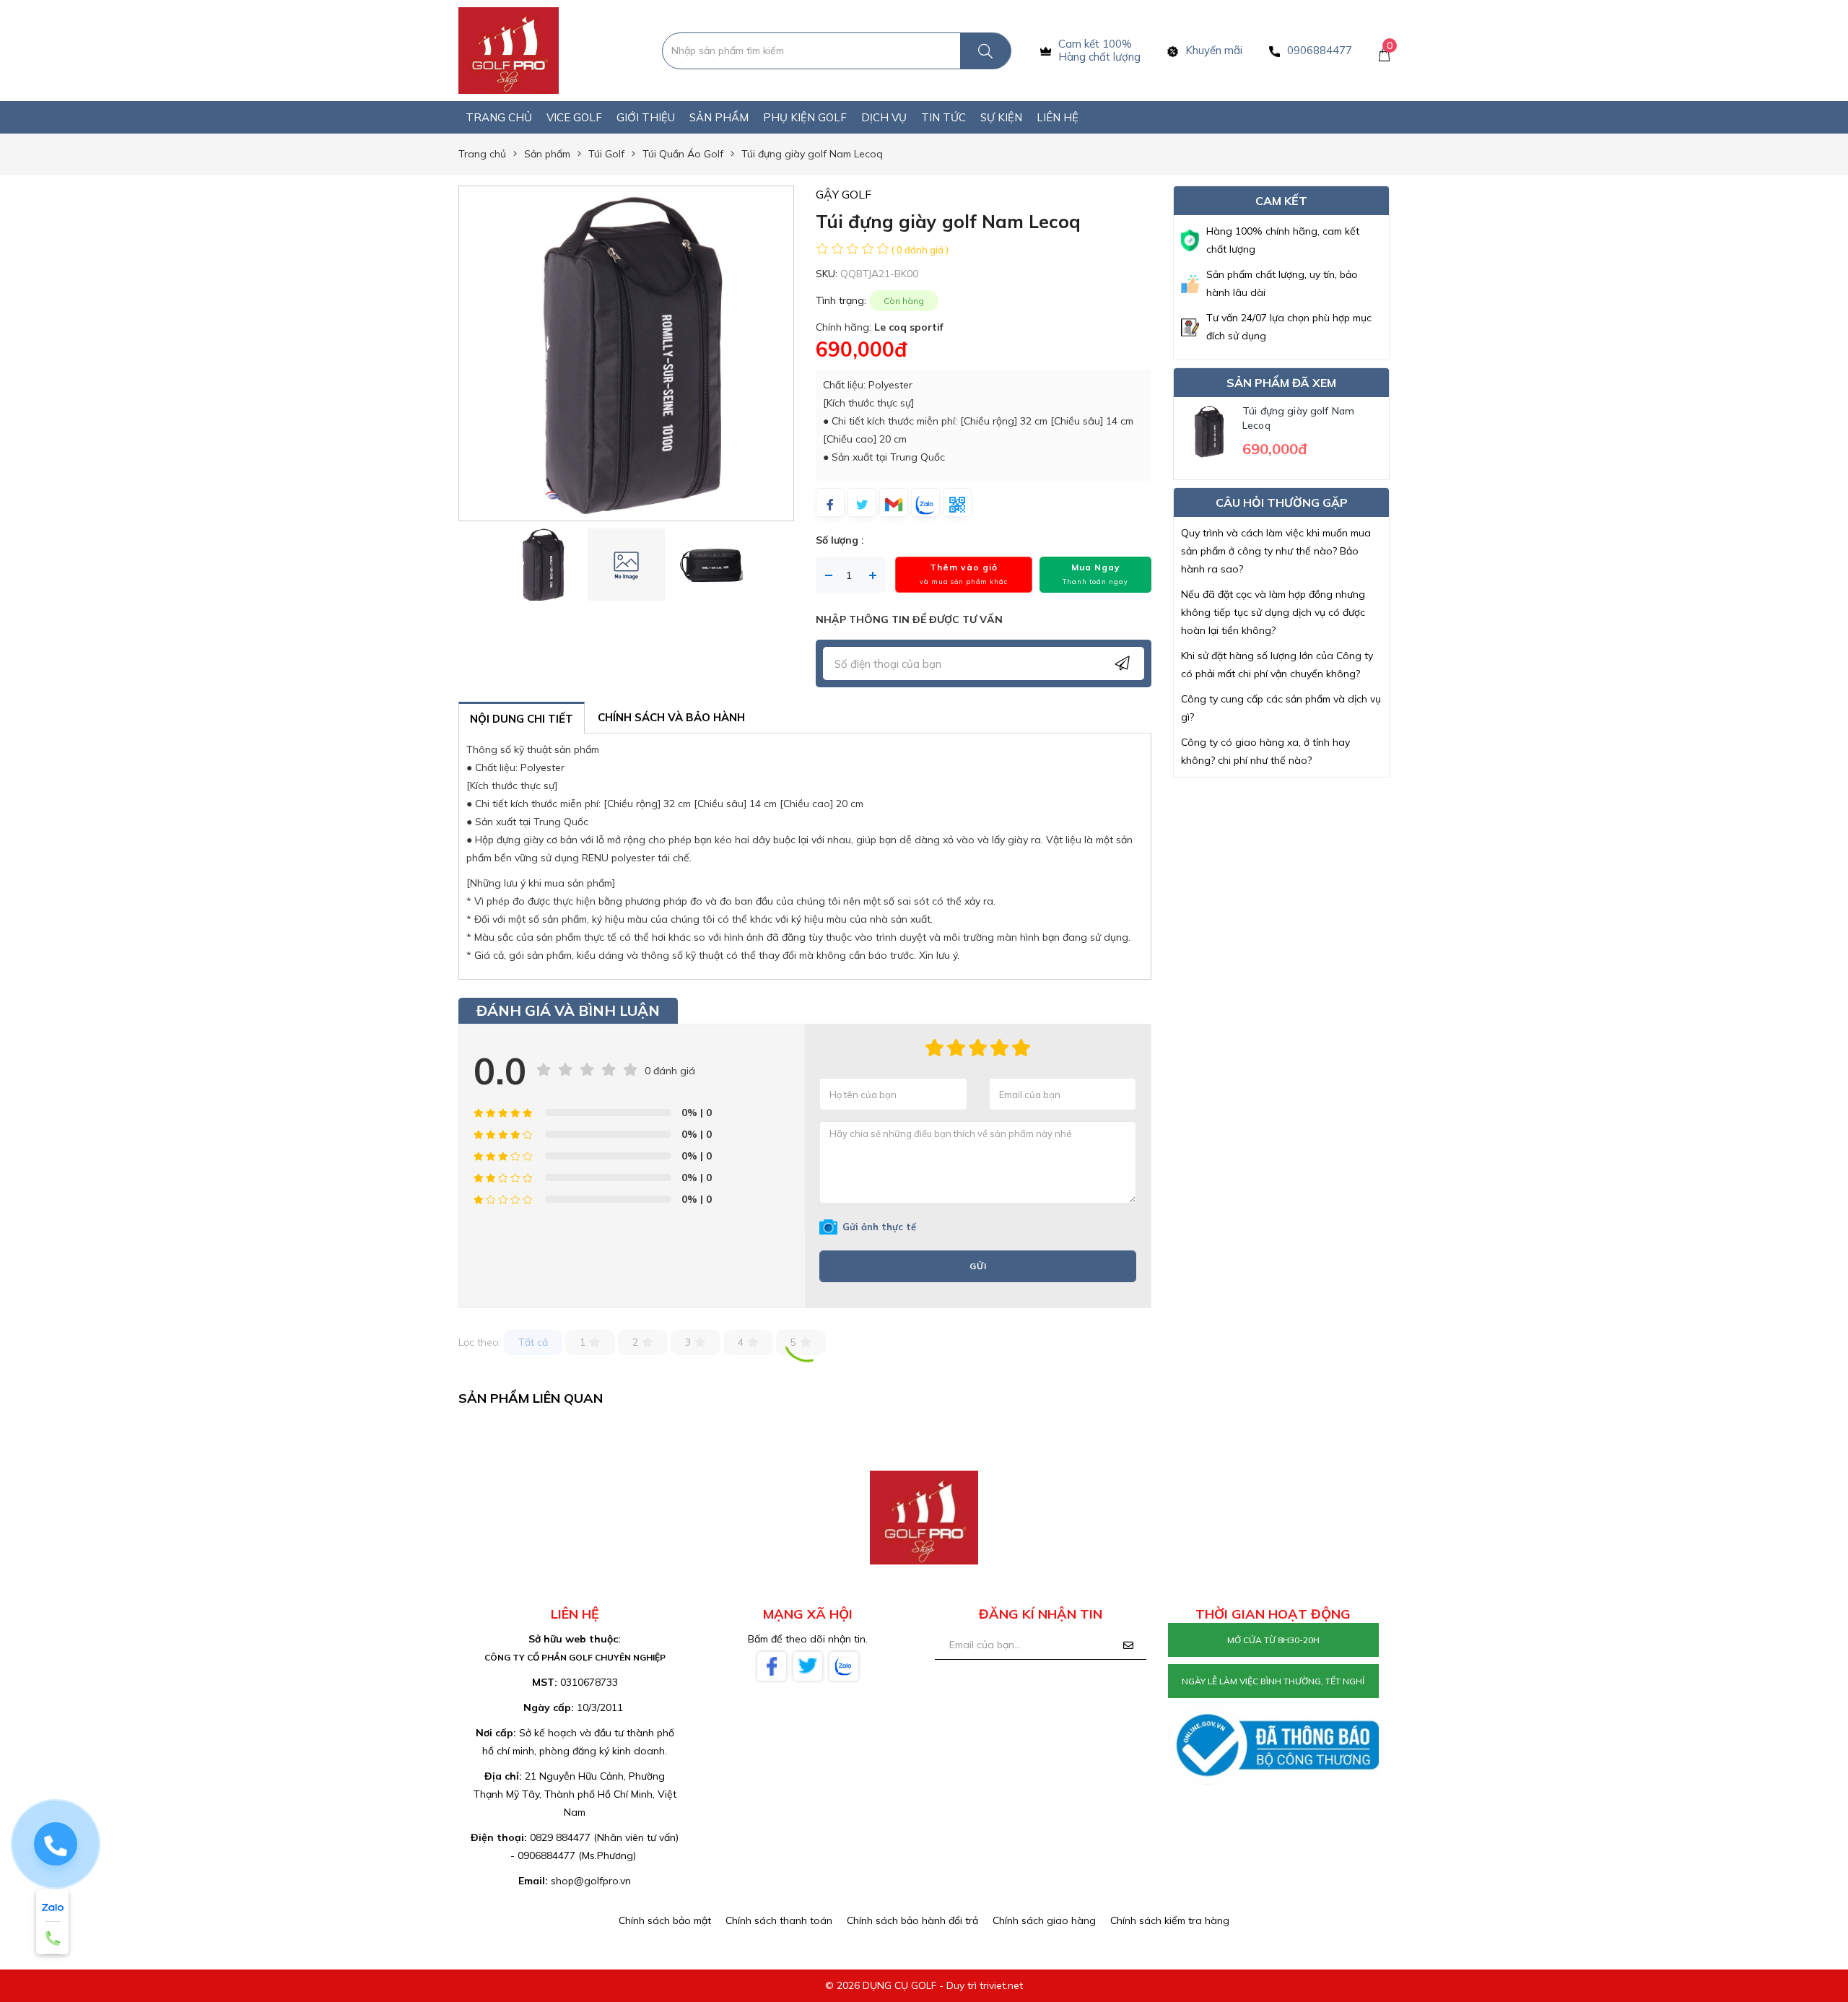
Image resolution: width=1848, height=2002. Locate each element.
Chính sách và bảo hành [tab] (671, 717)
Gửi (978, 1266)
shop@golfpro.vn (591, 1881)
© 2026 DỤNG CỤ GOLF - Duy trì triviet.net (924, 1985)
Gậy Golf (844, 194)
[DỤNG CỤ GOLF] (509, 50)
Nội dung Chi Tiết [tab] (522, 719)
